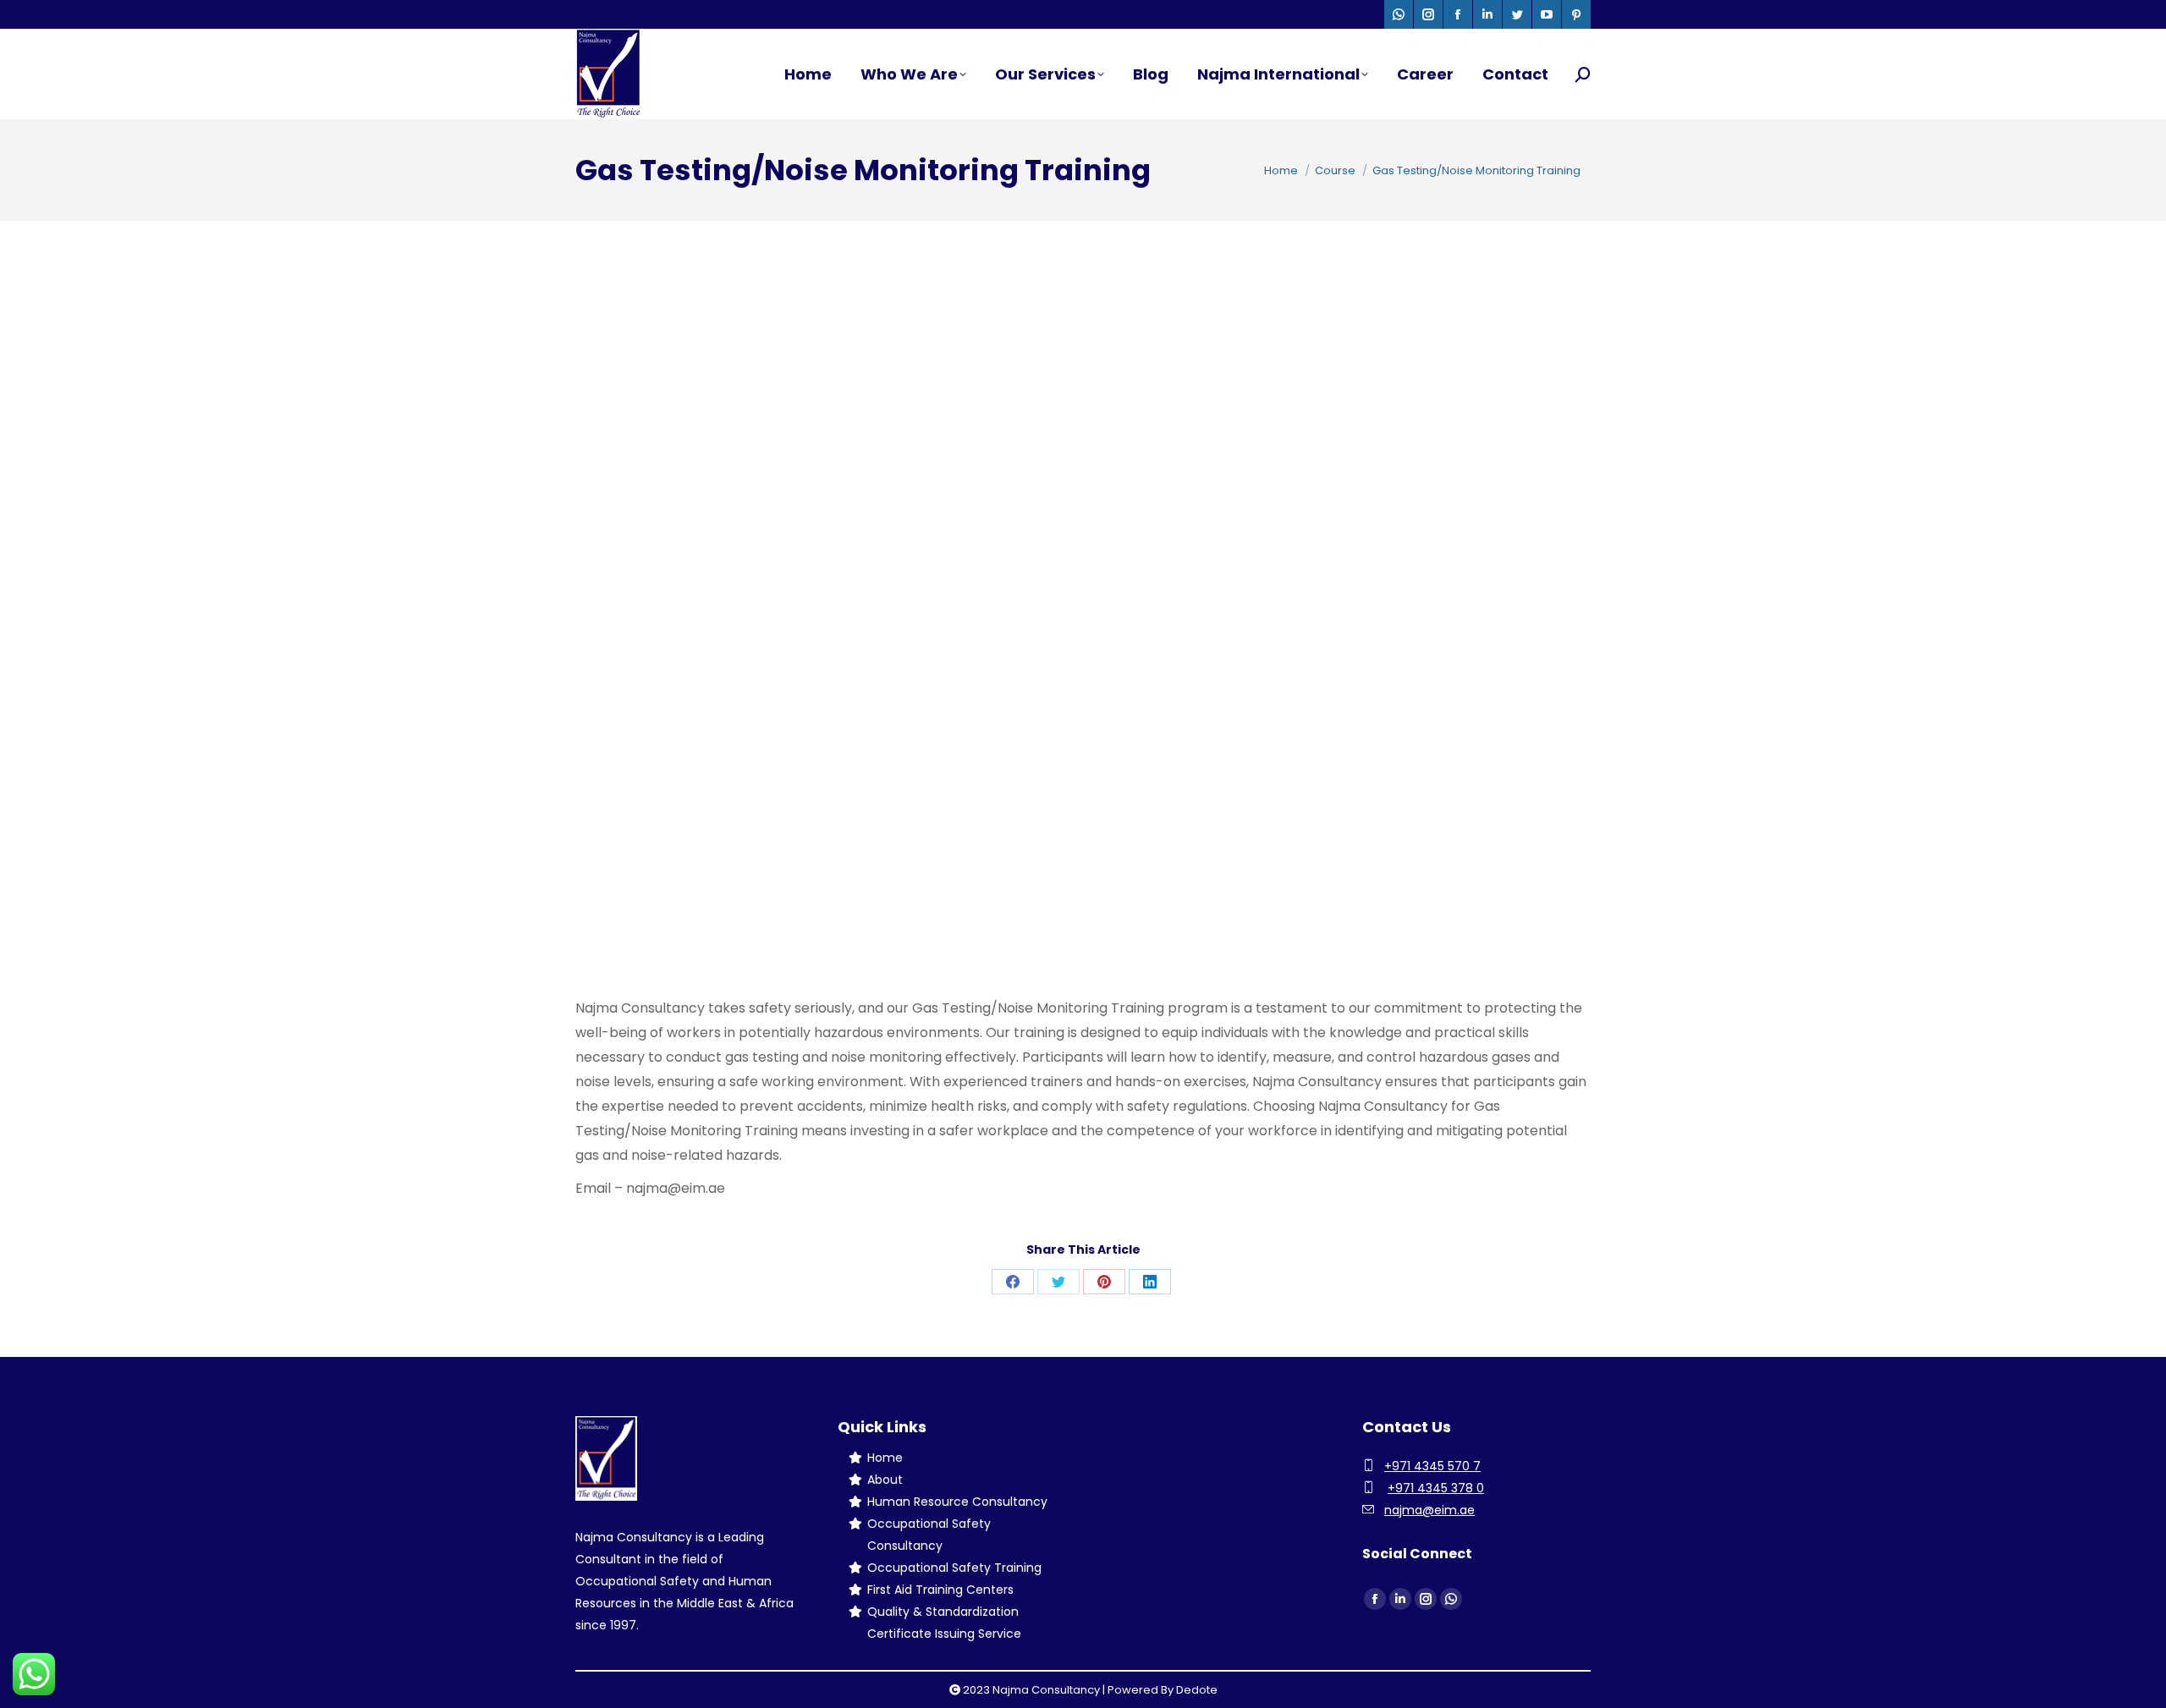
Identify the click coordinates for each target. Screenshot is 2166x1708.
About (885, 1480)
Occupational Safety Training (954, 1568)
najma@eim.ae (1429, 1510)
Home (885, 1458)
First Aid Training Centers (940, 1590)
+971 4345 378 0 (1436, 1488)
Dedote (1197, 1690)
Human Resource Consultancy (957, 1502)
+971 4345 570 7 (1432, 1466)
